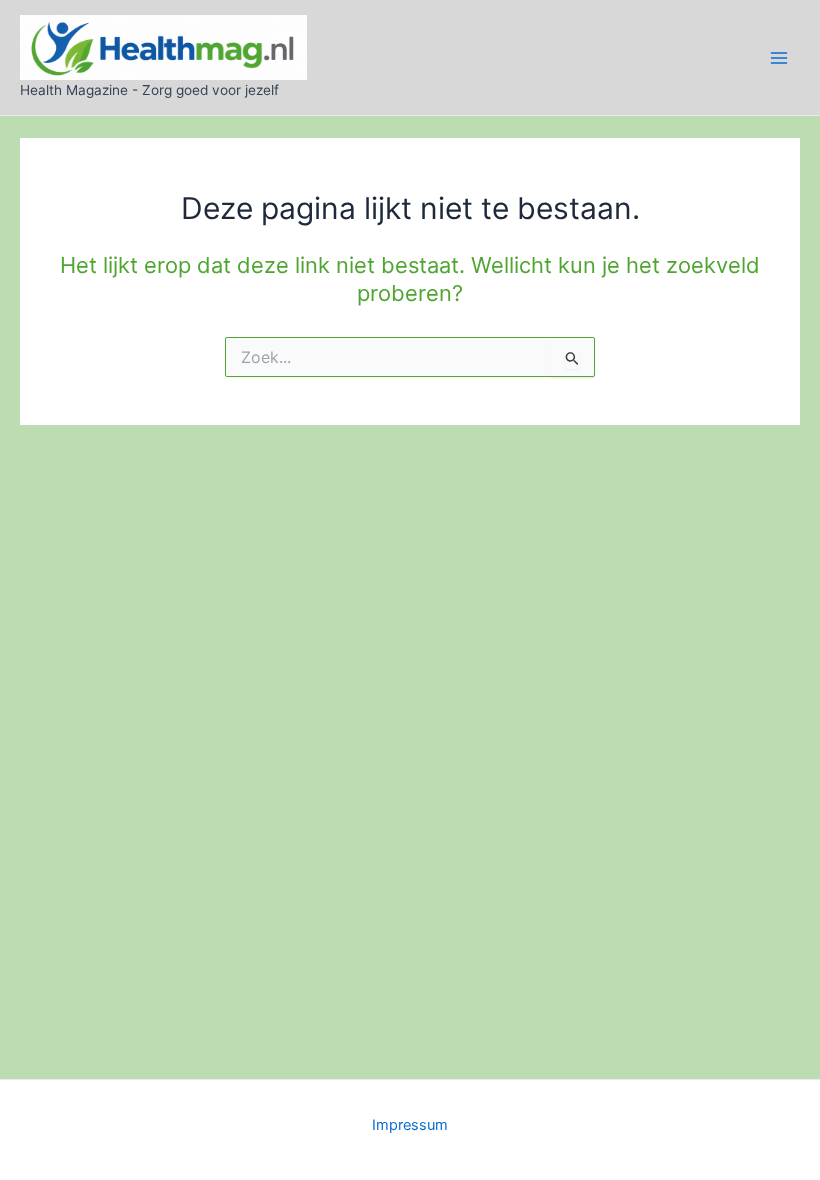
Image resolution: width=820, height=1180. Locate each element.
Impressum (410, 1125)
